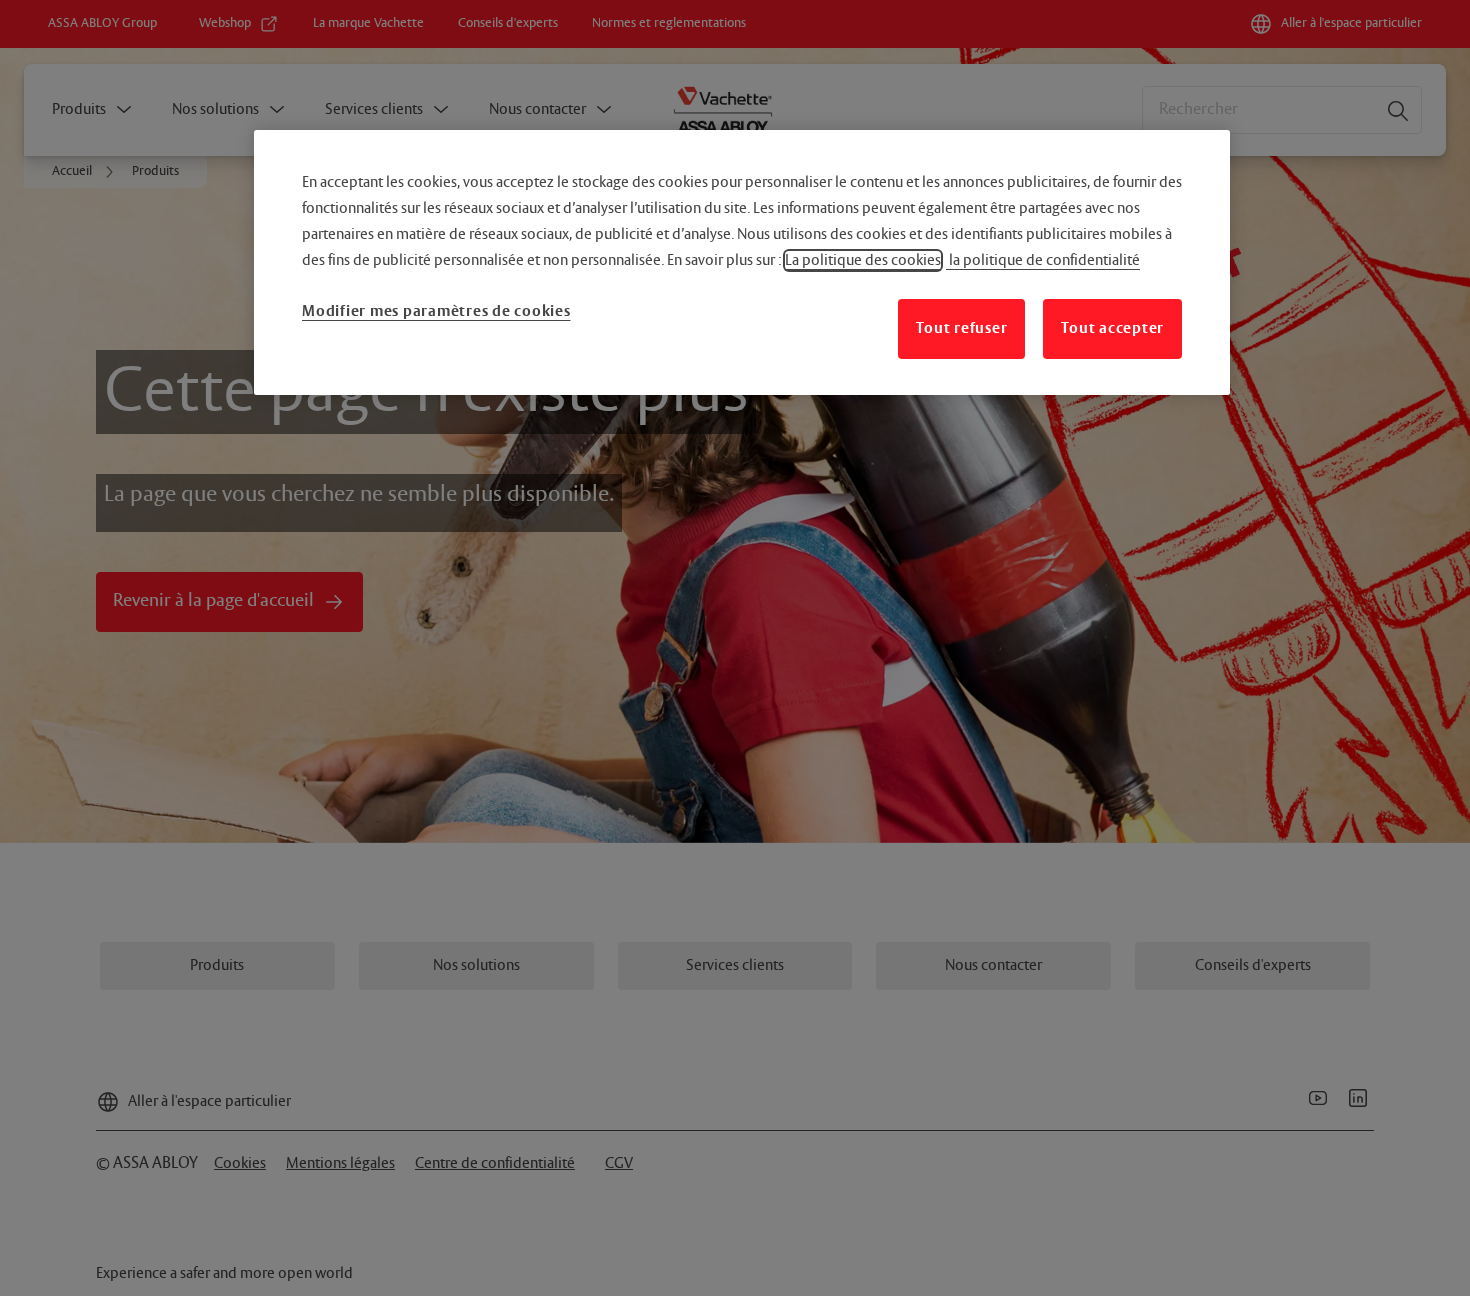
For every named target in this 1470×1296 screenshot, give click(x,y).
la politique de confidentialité (1043, 260)
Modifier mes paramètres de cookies (436, 311)
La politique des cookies (863, 260)
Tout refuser (961, 328)
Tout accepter (1112, 328)
